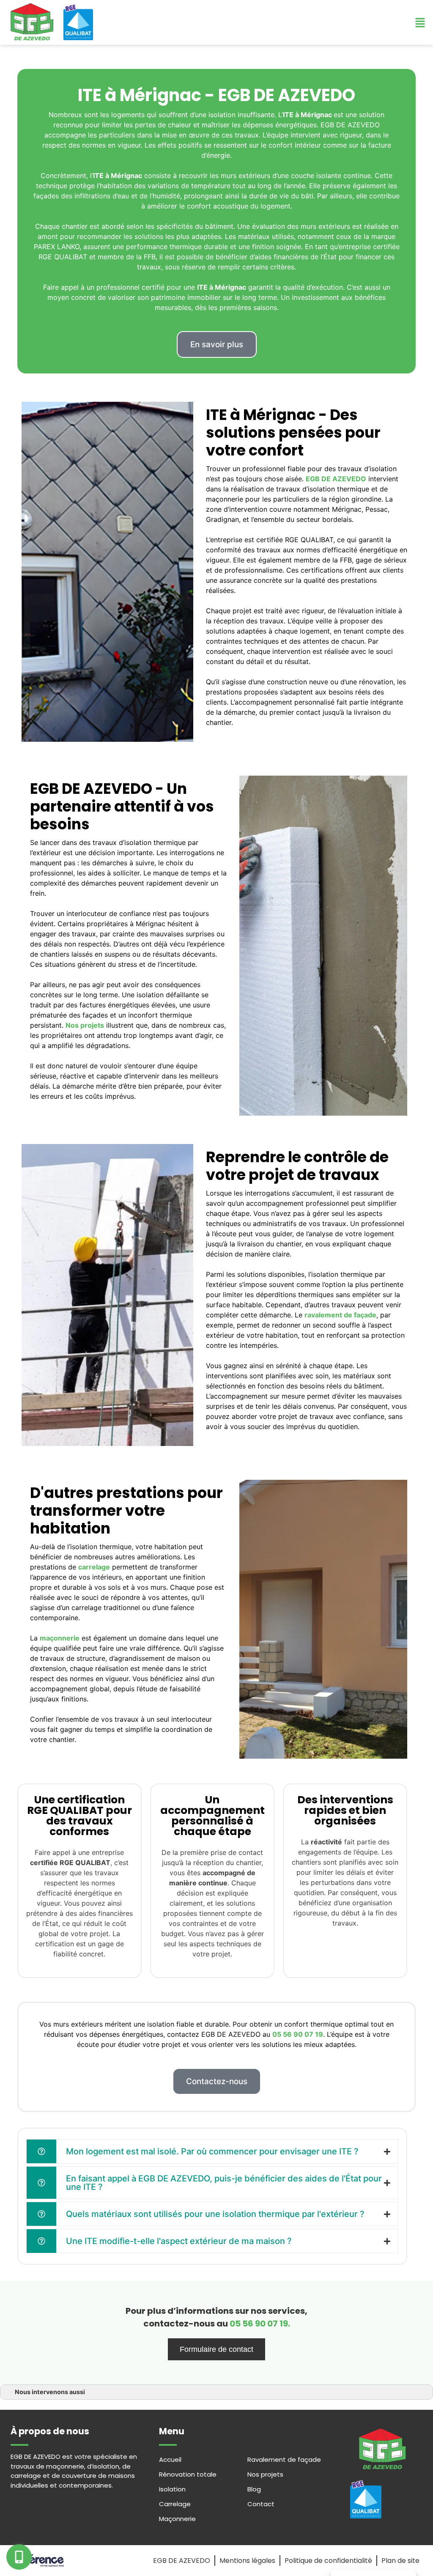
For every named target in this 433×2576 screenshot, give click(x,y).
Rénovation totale (188, 2474)
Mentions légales (247, 2561)
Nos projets (265, 2474)
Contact (261, 2504)
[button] (217, 344)
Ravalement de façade (284, 2459)
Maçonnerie (177, 2519)
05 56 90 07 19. (260, 2324)
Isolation (172, 2489)
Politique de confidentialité (328, 2561)
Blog (254, 2489)
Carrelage (175, 2504)
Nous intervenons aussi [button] (50, 2392)
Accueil (170, 2459)
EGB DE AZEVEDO (182, 2561)
